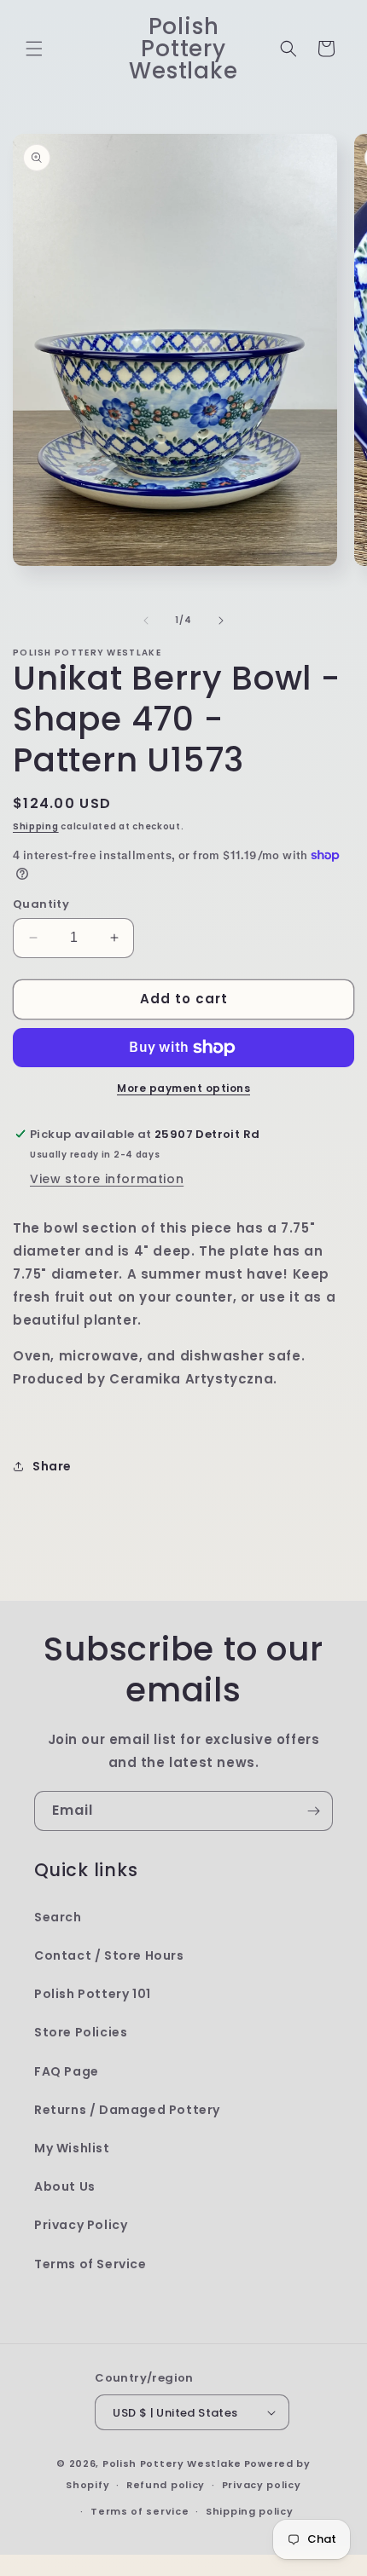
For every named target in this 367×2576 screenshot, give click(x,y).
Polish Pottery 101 (93, 1994)
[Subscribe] (313, 1811)
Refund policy (166, 2485)
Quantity (41, 904)
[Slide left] (146, 621)
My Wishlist (72, 2148)
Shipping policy (250, 2511)
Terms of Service (90, 2264)
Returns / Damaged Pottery (127, 2110)
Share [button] (52, 1466)
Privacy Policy (81, 2225)
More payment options (183, 1088)
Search (58, 1917)
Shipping (36, 826)
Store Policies (81, 2032)
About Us (65, 2186)
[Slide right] (221, 621)
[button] (34, 49)
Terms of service (140, 2511)
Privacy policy (262, 2485)
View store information (107, 1179)
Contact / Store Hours (109, 1955)
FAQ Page (67, 2071)
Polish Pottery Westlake (172, 2463)
